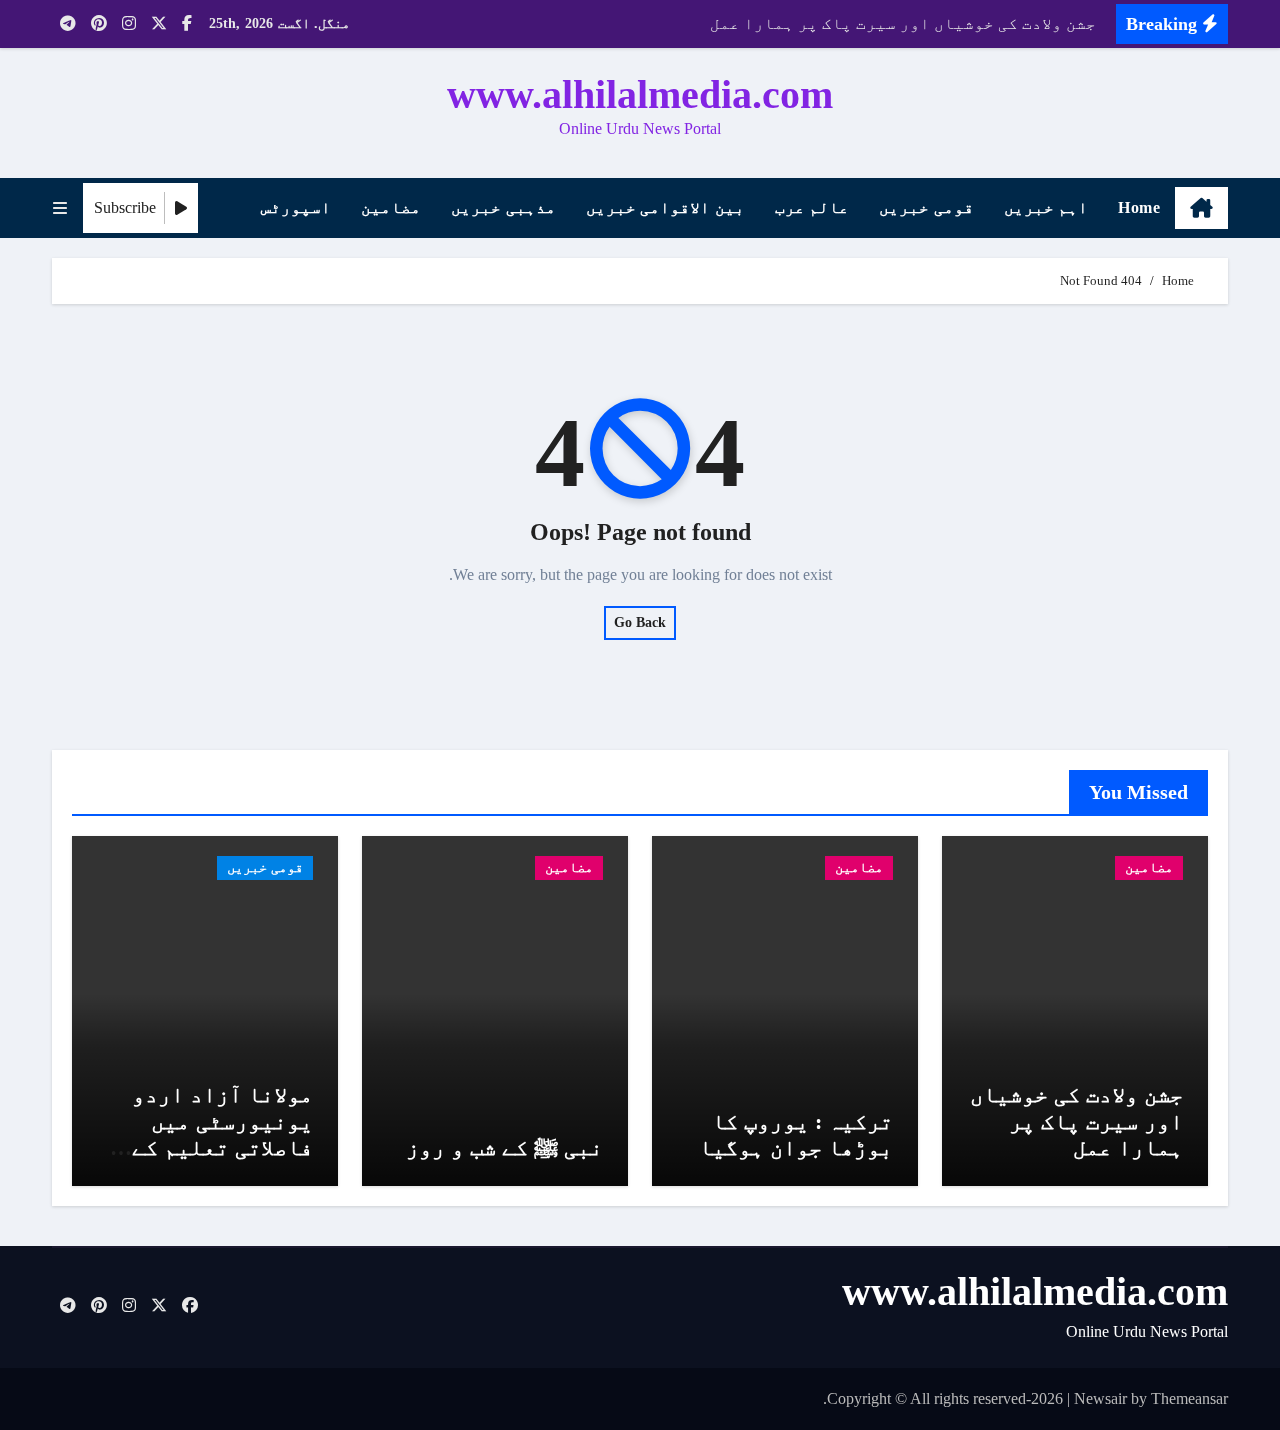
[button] (60, 208)
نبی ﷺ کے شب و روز (504, 1147)
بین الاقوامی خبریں (665, 207)
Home (1139, 207)
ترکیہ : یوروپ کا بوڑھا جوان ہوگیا (796, 1134)
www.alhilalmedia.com (640, 94)
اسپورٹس (296, 207)
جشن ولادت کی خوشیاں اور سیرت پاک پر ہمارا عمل (1076, 1121)
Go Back (640, 622)
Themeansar (1189, 1398)
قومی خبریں (926, 207)
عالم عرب (812, 207)
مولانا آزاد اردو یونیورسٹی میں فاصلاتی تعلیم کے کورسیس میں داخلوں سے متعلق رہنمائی (209, 1147)
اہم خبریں (1046, 207)
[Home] (1201, 208)
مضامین (391, 207)
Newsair (1100, 1398)
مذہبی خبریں (503, 207)
